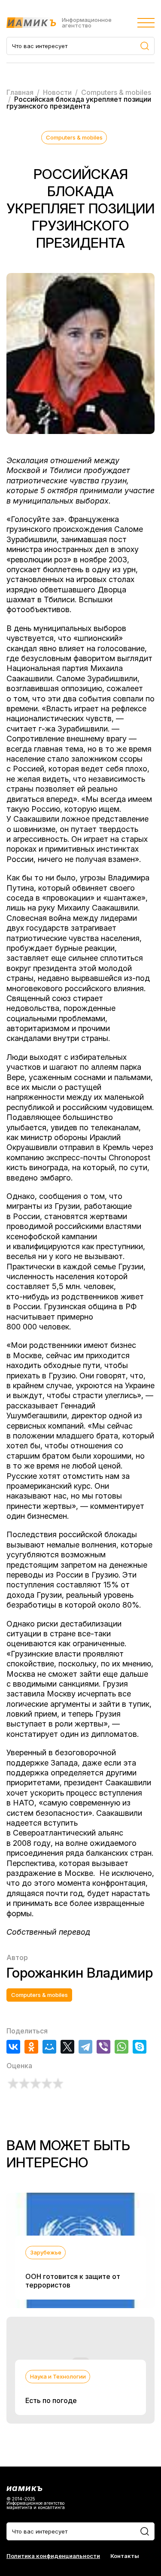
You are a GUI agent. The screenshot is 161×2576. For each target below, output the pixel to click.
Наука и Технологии (58, 2376)
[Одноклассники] (31, 2047)
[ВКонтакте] (13, 2047)
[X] (67, 2047)
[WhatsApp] (122, 2047)
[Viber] (103, 2047)
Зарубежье (46, 2252)
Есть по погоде (51, 2400)
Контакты (125, 2556)
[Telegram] (85, 2047)
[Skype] (140, 2047)
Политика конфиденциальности (53, 2556)
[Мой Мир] (49, 2047)
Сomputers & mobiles (74, 137)
